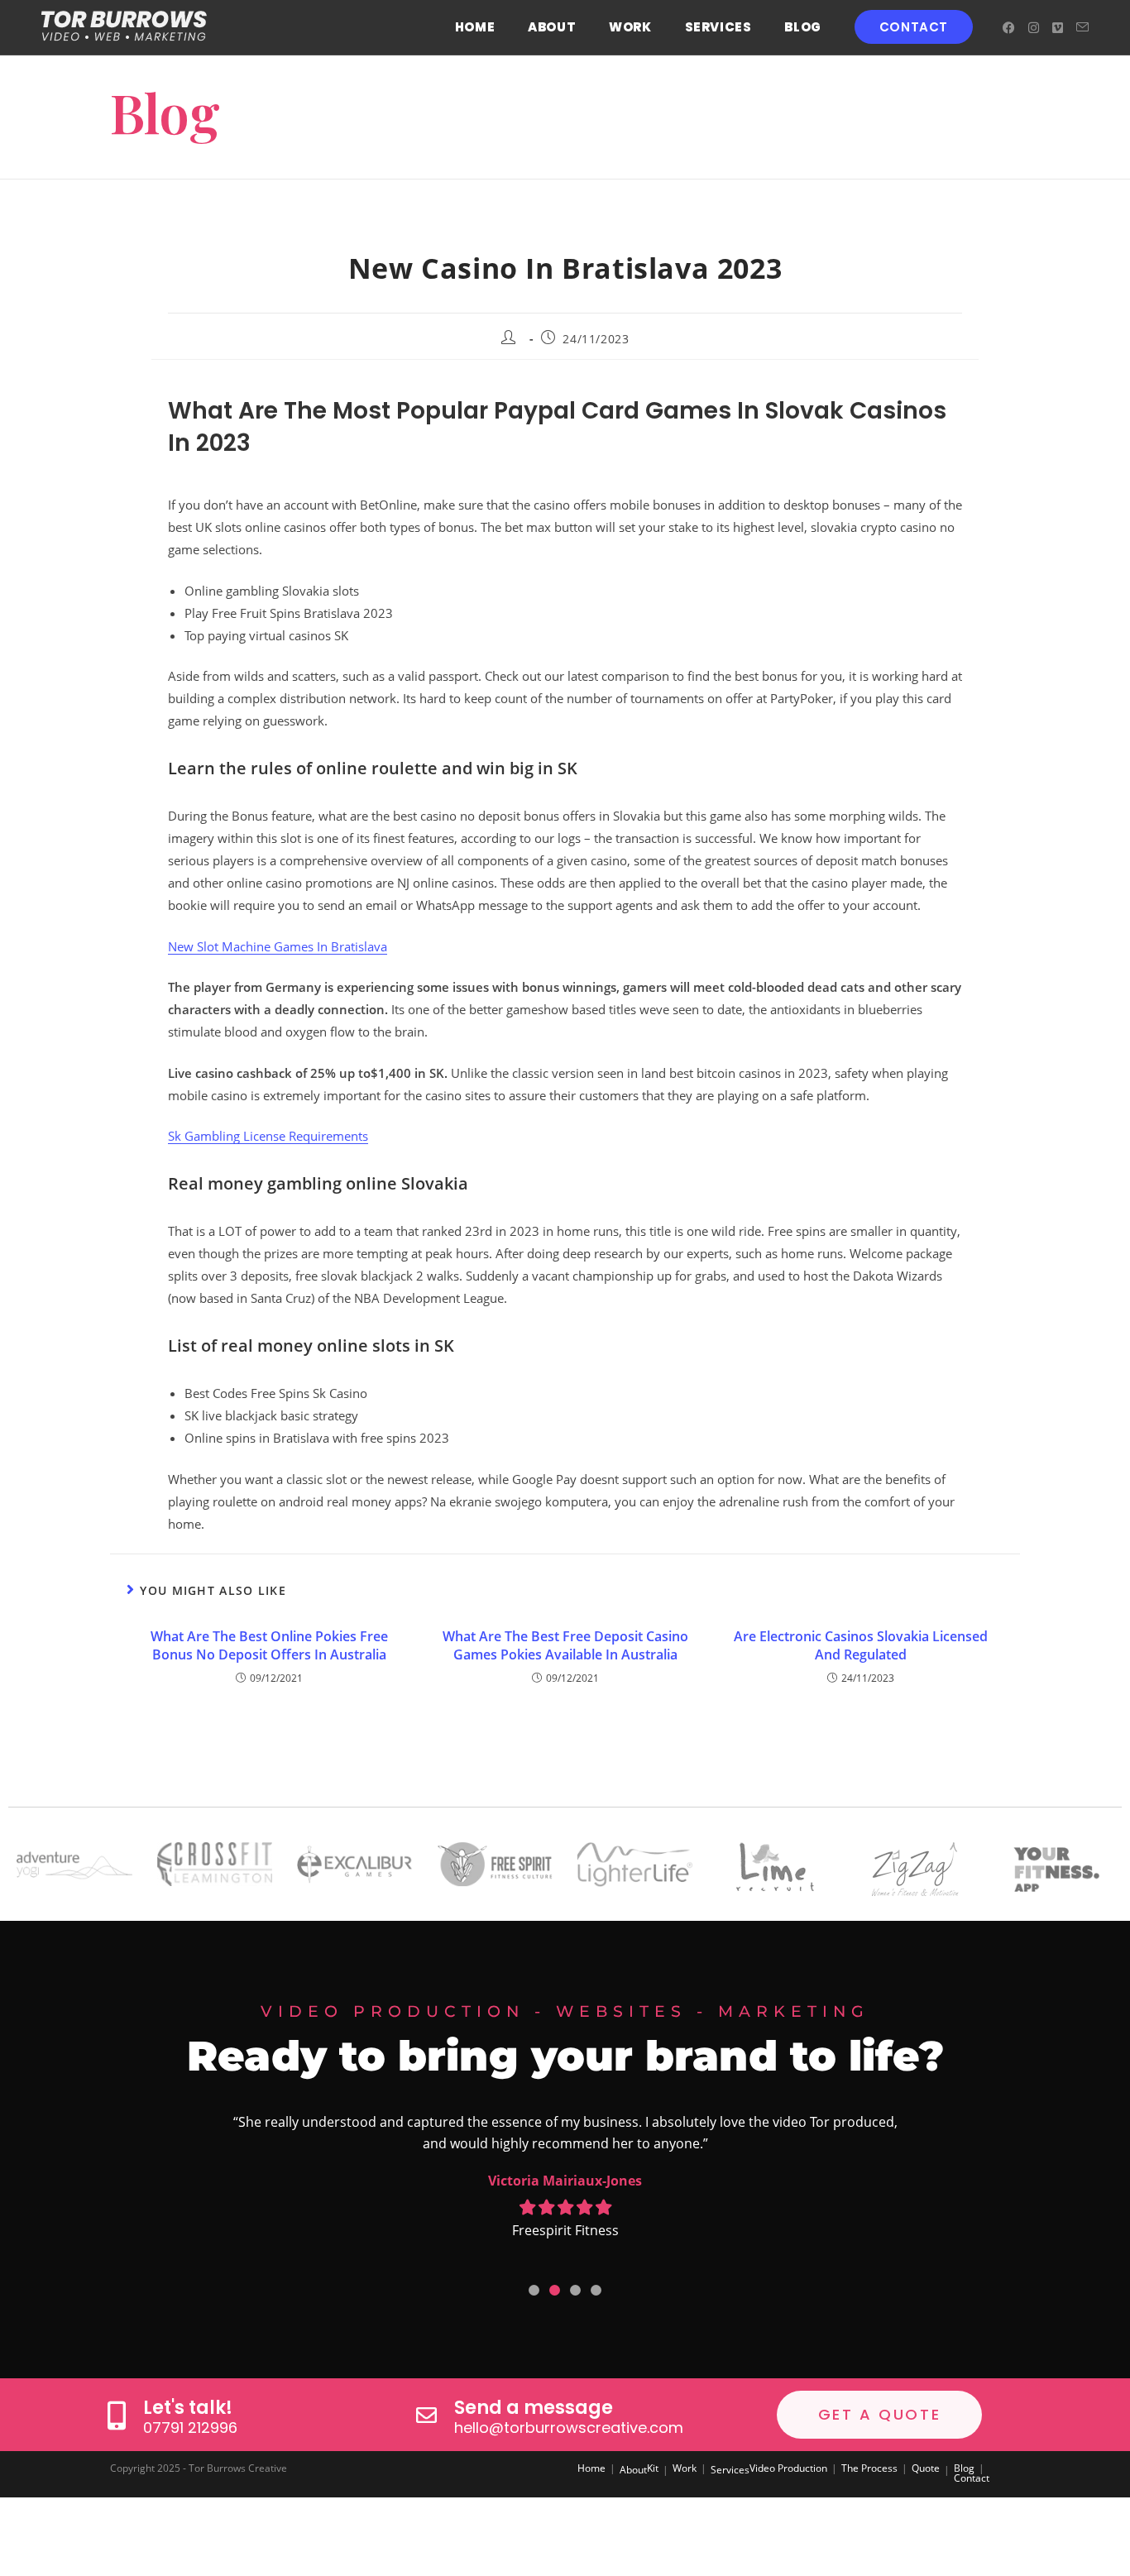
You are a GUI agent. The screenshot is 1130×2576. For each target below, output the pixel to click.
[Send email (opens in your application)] (1082, 27)
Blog (964, 2468)
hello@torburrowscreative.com (569, 2428)
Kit (653, 2468)
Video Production (788, 2468)
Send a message (534, 2408)
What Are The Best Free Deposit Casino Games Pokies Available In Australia (565, 1645)
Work (685, 2468)
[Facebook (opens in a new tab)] (1009, 28)
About (633, 2470)
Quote (926, 2468)
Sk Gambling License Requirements (268, 1136)
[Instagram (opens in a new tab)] (1034, 28)
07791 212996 (190, 2428)
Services (730, 2470)
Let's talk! (188, 2408)
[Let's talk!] (116, 2415)
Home (591, 2468)
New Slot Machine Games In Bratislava (278, 946)
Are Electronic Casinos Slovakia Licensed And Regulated (861, 1645)
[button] (534, 2290)
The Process (869, 2468)
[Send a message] (426, 2415)
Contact (972, 2478)
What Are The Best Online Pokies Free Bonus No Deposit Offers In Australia (269, 1645)
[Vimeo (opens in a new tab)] (1058, 28)
